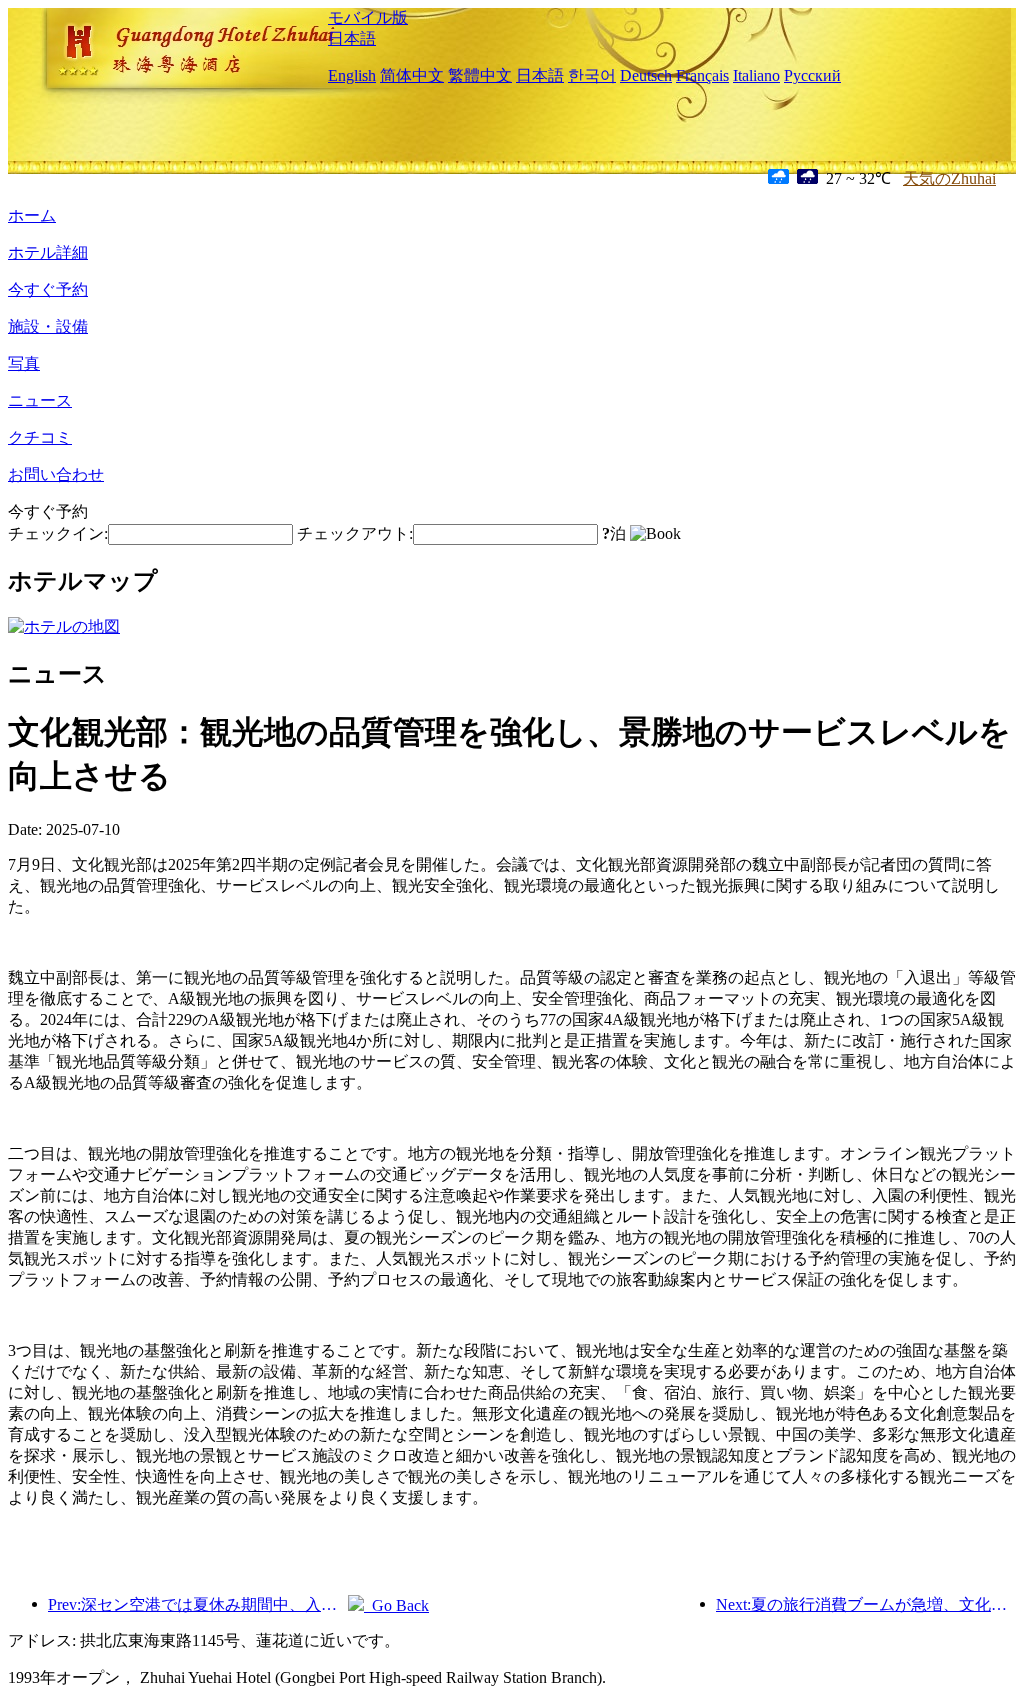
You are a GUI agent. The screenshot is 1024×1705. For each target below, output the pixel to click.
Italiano (756, 75)
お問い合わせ (56, 474)
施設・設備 (48, 326)
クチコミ (40, 437)
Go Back (396, 1605)
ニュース (40, 400)
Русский (812, 75)
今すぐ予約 (48, 289)
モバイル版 (368, 17)
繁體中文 (480, 75)
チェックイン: (58, 533)
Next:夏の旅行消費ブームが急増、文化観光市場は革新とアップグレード (866, 1604)
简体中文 (412, 75)
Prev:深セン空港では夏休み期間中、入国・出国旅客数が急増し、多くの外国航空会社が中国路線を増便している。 (198, 1604)
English (352, 75)
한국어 (592, 75)
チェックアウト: (355, 533)
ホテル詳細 (48, 252)
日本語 (352, 38)
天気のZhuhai (949, 178)
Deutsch (646, 75)
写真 (24, 363)
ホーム (32, 215)
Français (702, 75)
